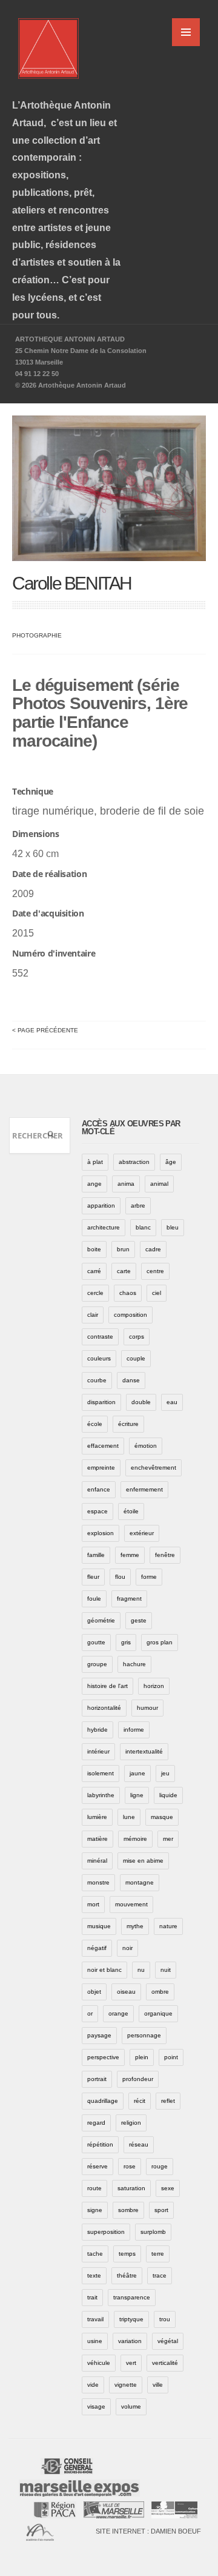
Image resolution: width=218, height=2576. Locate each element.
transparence (132, 2297)
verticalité (165, 2363)
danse (131, 1380)
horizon (154, 1686)
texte (94, 2275)
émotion (146, 1446)
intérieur (98, 1751)
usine (95, 2341)
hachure (134, 1664)
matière (97, 1839)
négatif (97, 1948)
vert (131, 2363)
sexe (168, 2188)
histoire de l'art (107, 1686)
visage (96, 2406)
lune (129, 1817)
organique (158, 2013)
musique (99, 1926)
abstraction (134, 1162)
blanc (143, 1227)
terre (158, 2254)
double (141, 1402)
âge (171, 1162)
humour (147, 1708)
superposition (106, 2232)
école (95, 1424)
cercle (95, 1293)
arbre (138, 1206)
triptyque (131, 2319)
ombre (160, 1992)
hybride (97, 1730)
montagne (140, 1882)
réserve (97, 2166)
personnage (144, 2035)
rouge (160, 2166)
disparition (101, 1402)
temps (127, 2254)
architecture (104, 1227)
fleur (93, 1577)
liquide (168, 1795)
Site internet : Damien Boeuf (148, 2531)
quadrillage (103, 2101)
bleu (173, 1227)
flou (120, 1577)
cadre (153, 1249)
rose (130, 2166)
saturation (131, 2188)
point (171, 2057)
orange (118, 2013)
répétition (100, 2144)
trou (165, 2319)
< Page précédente (45, 1030)
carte (124, 1271)
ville (158, 2385)
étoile (131, 1511)
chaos (128, 1293)
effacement (103, 1446)
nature (168, 1926)
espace (97, 1511)
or (90, 2013)
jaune (137, 1773)
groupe (97, 1664)
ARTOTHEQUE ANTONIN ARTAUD (70, 339)
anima (126, 1184)
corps (137, 1337)
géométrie (101, 1620)
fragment (129, 1599)
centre (155, 1271)
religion (131, 2123)
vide (93, 2385)
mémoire (135, 1839)
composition (130, 1315)
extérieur (142, 1533)
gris (126, 1642)
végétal (168, 2341)
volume (131, 2406)
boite (94, 1249)
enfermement (144, 1489)
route (94, 2188)
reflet (168, 2101)
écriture (128, 1424)
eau (172, 1402)
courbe (97, 1380)
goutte (96, 1642)
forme (149, 1577)
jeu (165, 1773)
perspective (103, 2057)
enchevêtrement (154, 1468)
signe (95, 2210)
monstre (98, 1882)
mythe (135, 1926)
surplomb (153, 2232)
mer (168, 1839)
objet (94, 1992)
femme (130, 1555)
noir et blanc (104, 1970)
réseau (139, 2144)
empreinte (101, 1468)
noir (127, 1948)
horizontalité (104, 1708)
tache (95, 2254)
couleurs (99, 1358)
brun (123, 1249)
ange (94, 1184)
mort (93, 1904)
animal (159, 1184)
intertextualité (144, 1751)
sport (161, 2210)
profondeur (138, 2079)
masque (162, 1817)
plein (142, 2057)
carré (94, 1271)
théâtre (127, 2275)
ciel (157, 1293)
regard (96, 2123)
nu (141, 1970)
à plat (95, 1162)
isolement (101, 1773)
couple (136, 1358)
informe (134, 1730)
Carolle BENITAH (72, 583)
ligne (137, 1795)
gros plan (160, 1642)
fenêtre (165, 1555)
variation (130, 2341)
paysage (99, 2035)
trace (160, 2275)
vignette (126, 2385)
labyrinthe (101, 1795)
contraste (100, 1337)
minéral (97, 1861)
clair (93, 1315)
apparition (101, 1206)
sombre (128, 2210)
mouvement (131, 1904)
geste (139, 1620)
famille (96, 1555)
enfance (99, 1489)
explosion (101, 1533)
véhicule (99, 2363)
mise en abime (143, 1861)
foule (94, 1599)
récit (140, 2101)
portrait (97, 2079)
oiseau (126, 1992)
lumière (97, 1817)
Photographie (37, 635)
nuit (166, 1970)
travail (95, 2319)
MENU (186, 32)
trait (92, 2297)
